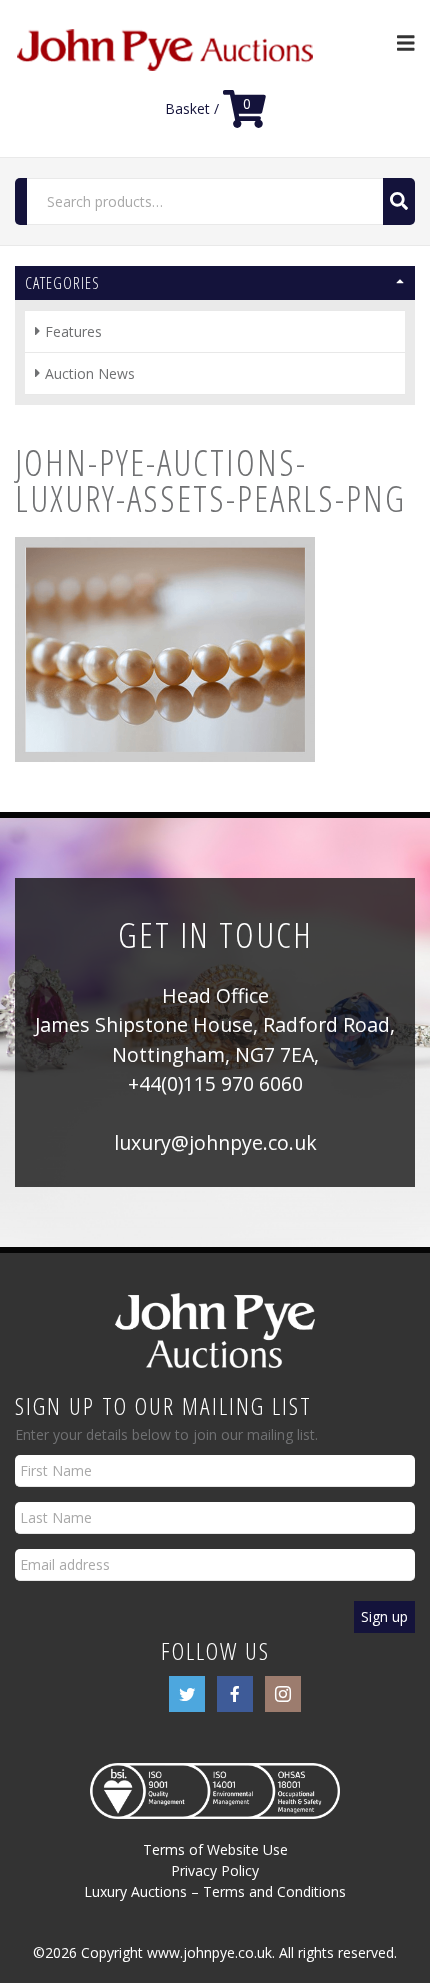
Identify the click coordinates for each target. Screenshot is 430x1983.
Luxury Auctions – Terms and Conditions (215, 1891)
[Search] (399, 201)
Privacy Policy (215, 1870)
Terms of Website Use (215, 1849)
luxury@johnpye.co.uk (215, 1142)
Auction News (90, 373)
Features (73, 331)
